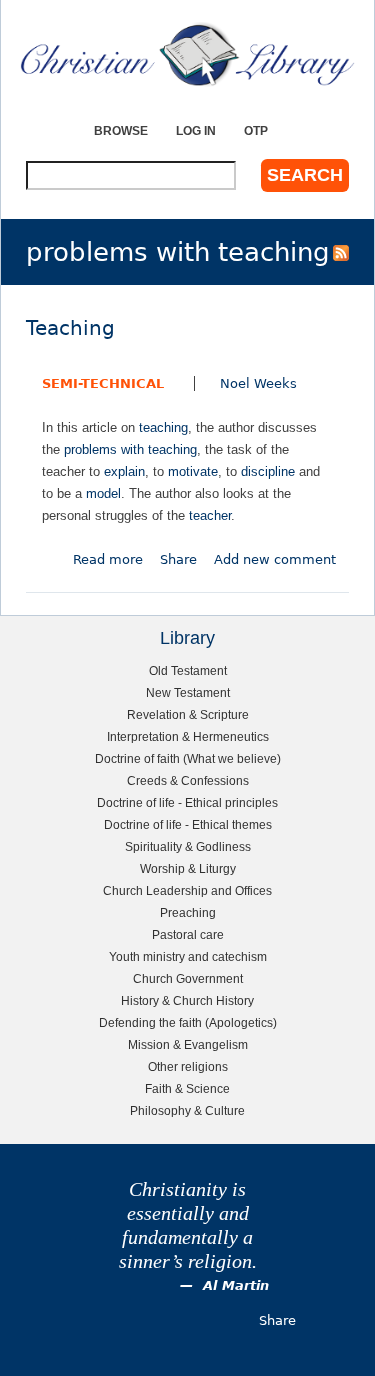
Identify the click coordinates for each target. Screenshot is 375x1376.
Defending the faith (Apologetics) (188, 1022)
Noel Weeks (258, 383)
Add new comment (275, 559)
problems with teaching (130, 449)
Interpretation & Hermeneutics (188, 736)
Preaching (188, 912)
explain (124, 471)
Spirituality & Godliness (188, 846)
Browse (121, 130)
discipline (268, 471)
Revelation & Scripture (188, 714)
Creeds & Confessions (188, 780)
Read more (108, 559)
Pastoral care (188, 934)
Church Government (188, 978)
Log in (196, 130)
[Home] (187, 54)
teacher (210, 515)
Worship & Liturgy (188, 868)
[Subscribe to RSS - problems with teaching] (341, 252)
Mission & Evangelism (188, 1044)
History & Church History (187, 1000)
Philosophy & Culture (187, 1110)
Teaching (70, 328)
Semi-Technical (103, 383)
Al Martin (236, 1285)
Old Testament (188, 670)
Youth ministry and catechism (188, 956)
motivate (193, 471)
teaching (163, 427)
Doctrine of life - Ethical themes (188, 824)
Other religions (188, 1066)
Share (178, 559)
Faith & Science (187, 1088)
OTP (256, 130)
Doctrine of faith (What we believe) (188, 758)
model (103, 493)
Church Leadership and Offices (187, 890)
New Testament (188, 692)
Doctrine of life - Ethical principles (187, 802)
